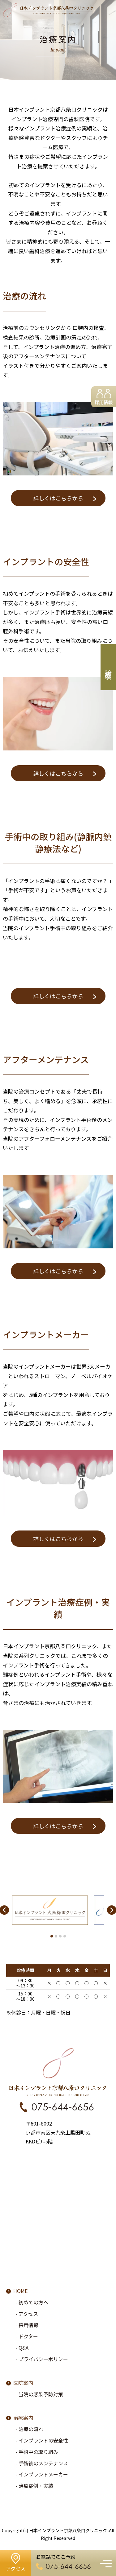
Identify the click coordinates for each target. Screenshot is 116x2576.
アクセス (28, 2314)
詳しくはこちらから (58, 498)
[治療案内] (58, 120)
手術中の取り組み (38, 2452)
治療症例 (108, 667)
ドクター (28, 2336)
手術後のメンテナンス (43, 2463)
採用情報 (104, 402)
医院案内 (23, 2383)
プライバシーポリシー (43, 2359)
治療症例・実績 (36, 2486)
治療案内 (23, 2418)
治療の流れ (31, 2429)
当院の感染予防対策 (41, 2394)
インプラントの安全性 (43, 2440)
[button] (52, 1936)
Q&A (24, 2348)
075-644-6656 (63, 2107)
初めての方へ (33, 2302)
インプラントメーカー (43, 2474)
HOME (20, 2291)
